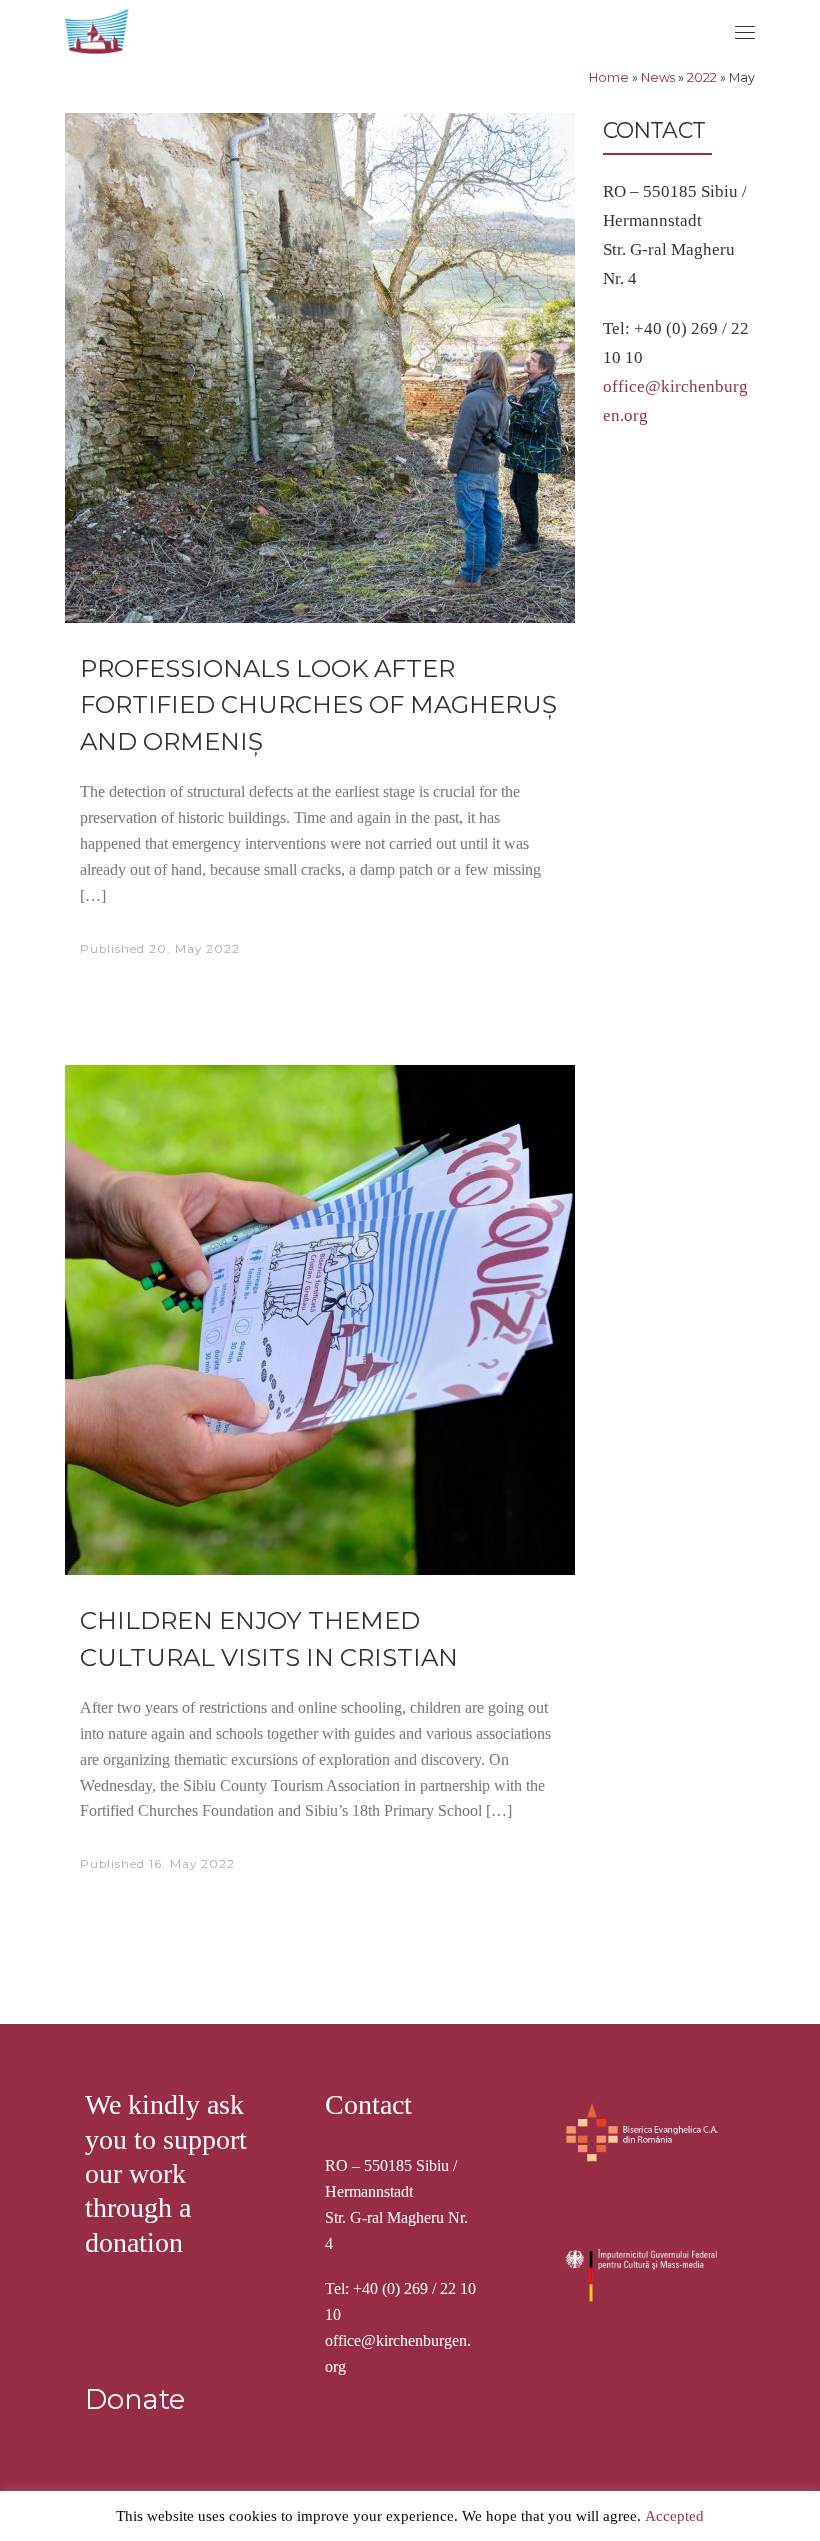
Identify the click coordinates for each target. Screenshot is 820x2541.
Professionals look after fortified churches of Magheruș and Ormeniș (318, 704)
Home (609, 77)
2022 (702, 77)
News (658, 77)
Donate (135, 2399)
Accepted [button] (674, 2516)
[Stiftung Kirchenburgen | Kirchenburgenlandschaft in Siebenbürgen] (99, 29)
